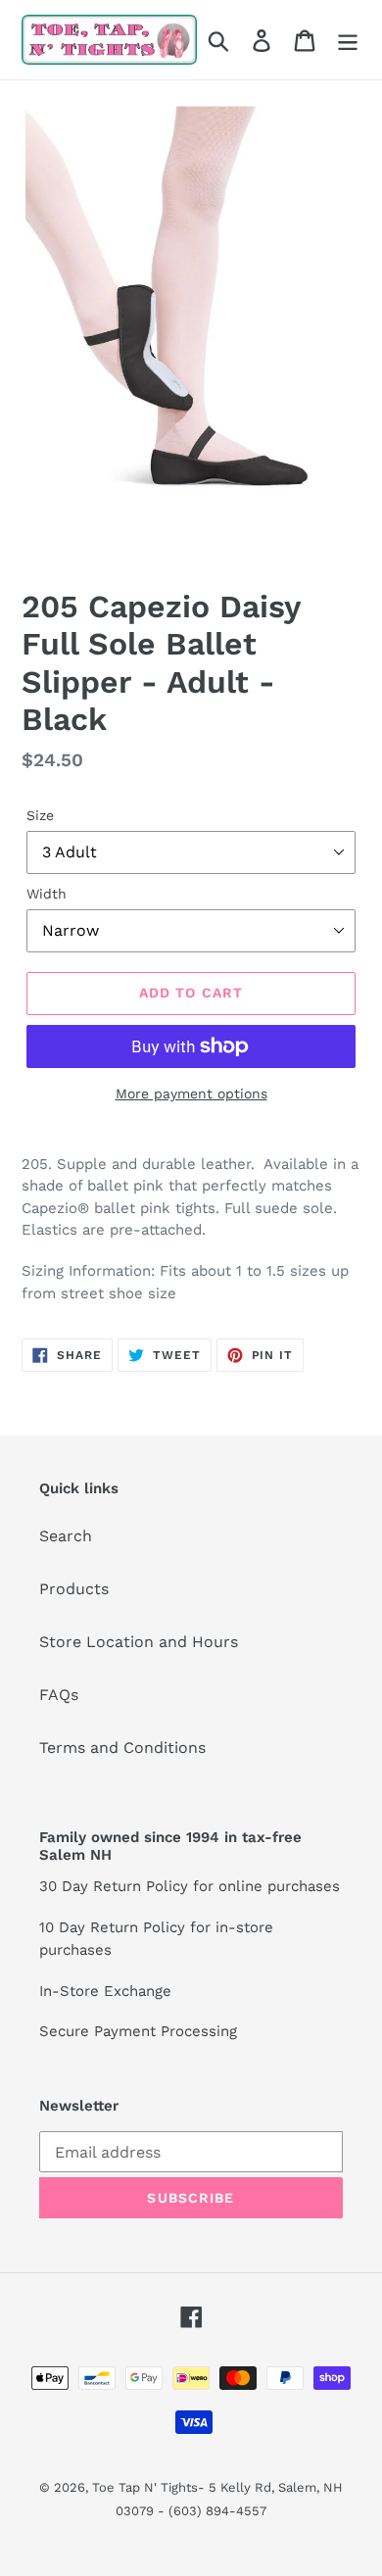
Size (40, 815)
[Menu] (348, 40)
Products (74, 1589)
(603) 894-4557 (217, 2511)
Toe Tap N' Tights (145, 2487)
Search (66, 1536)
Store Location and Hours (139, 1642)
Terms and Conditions (122, 1748)
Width (47, 894)
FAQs (59, 1695)
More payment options (191, 1094)
